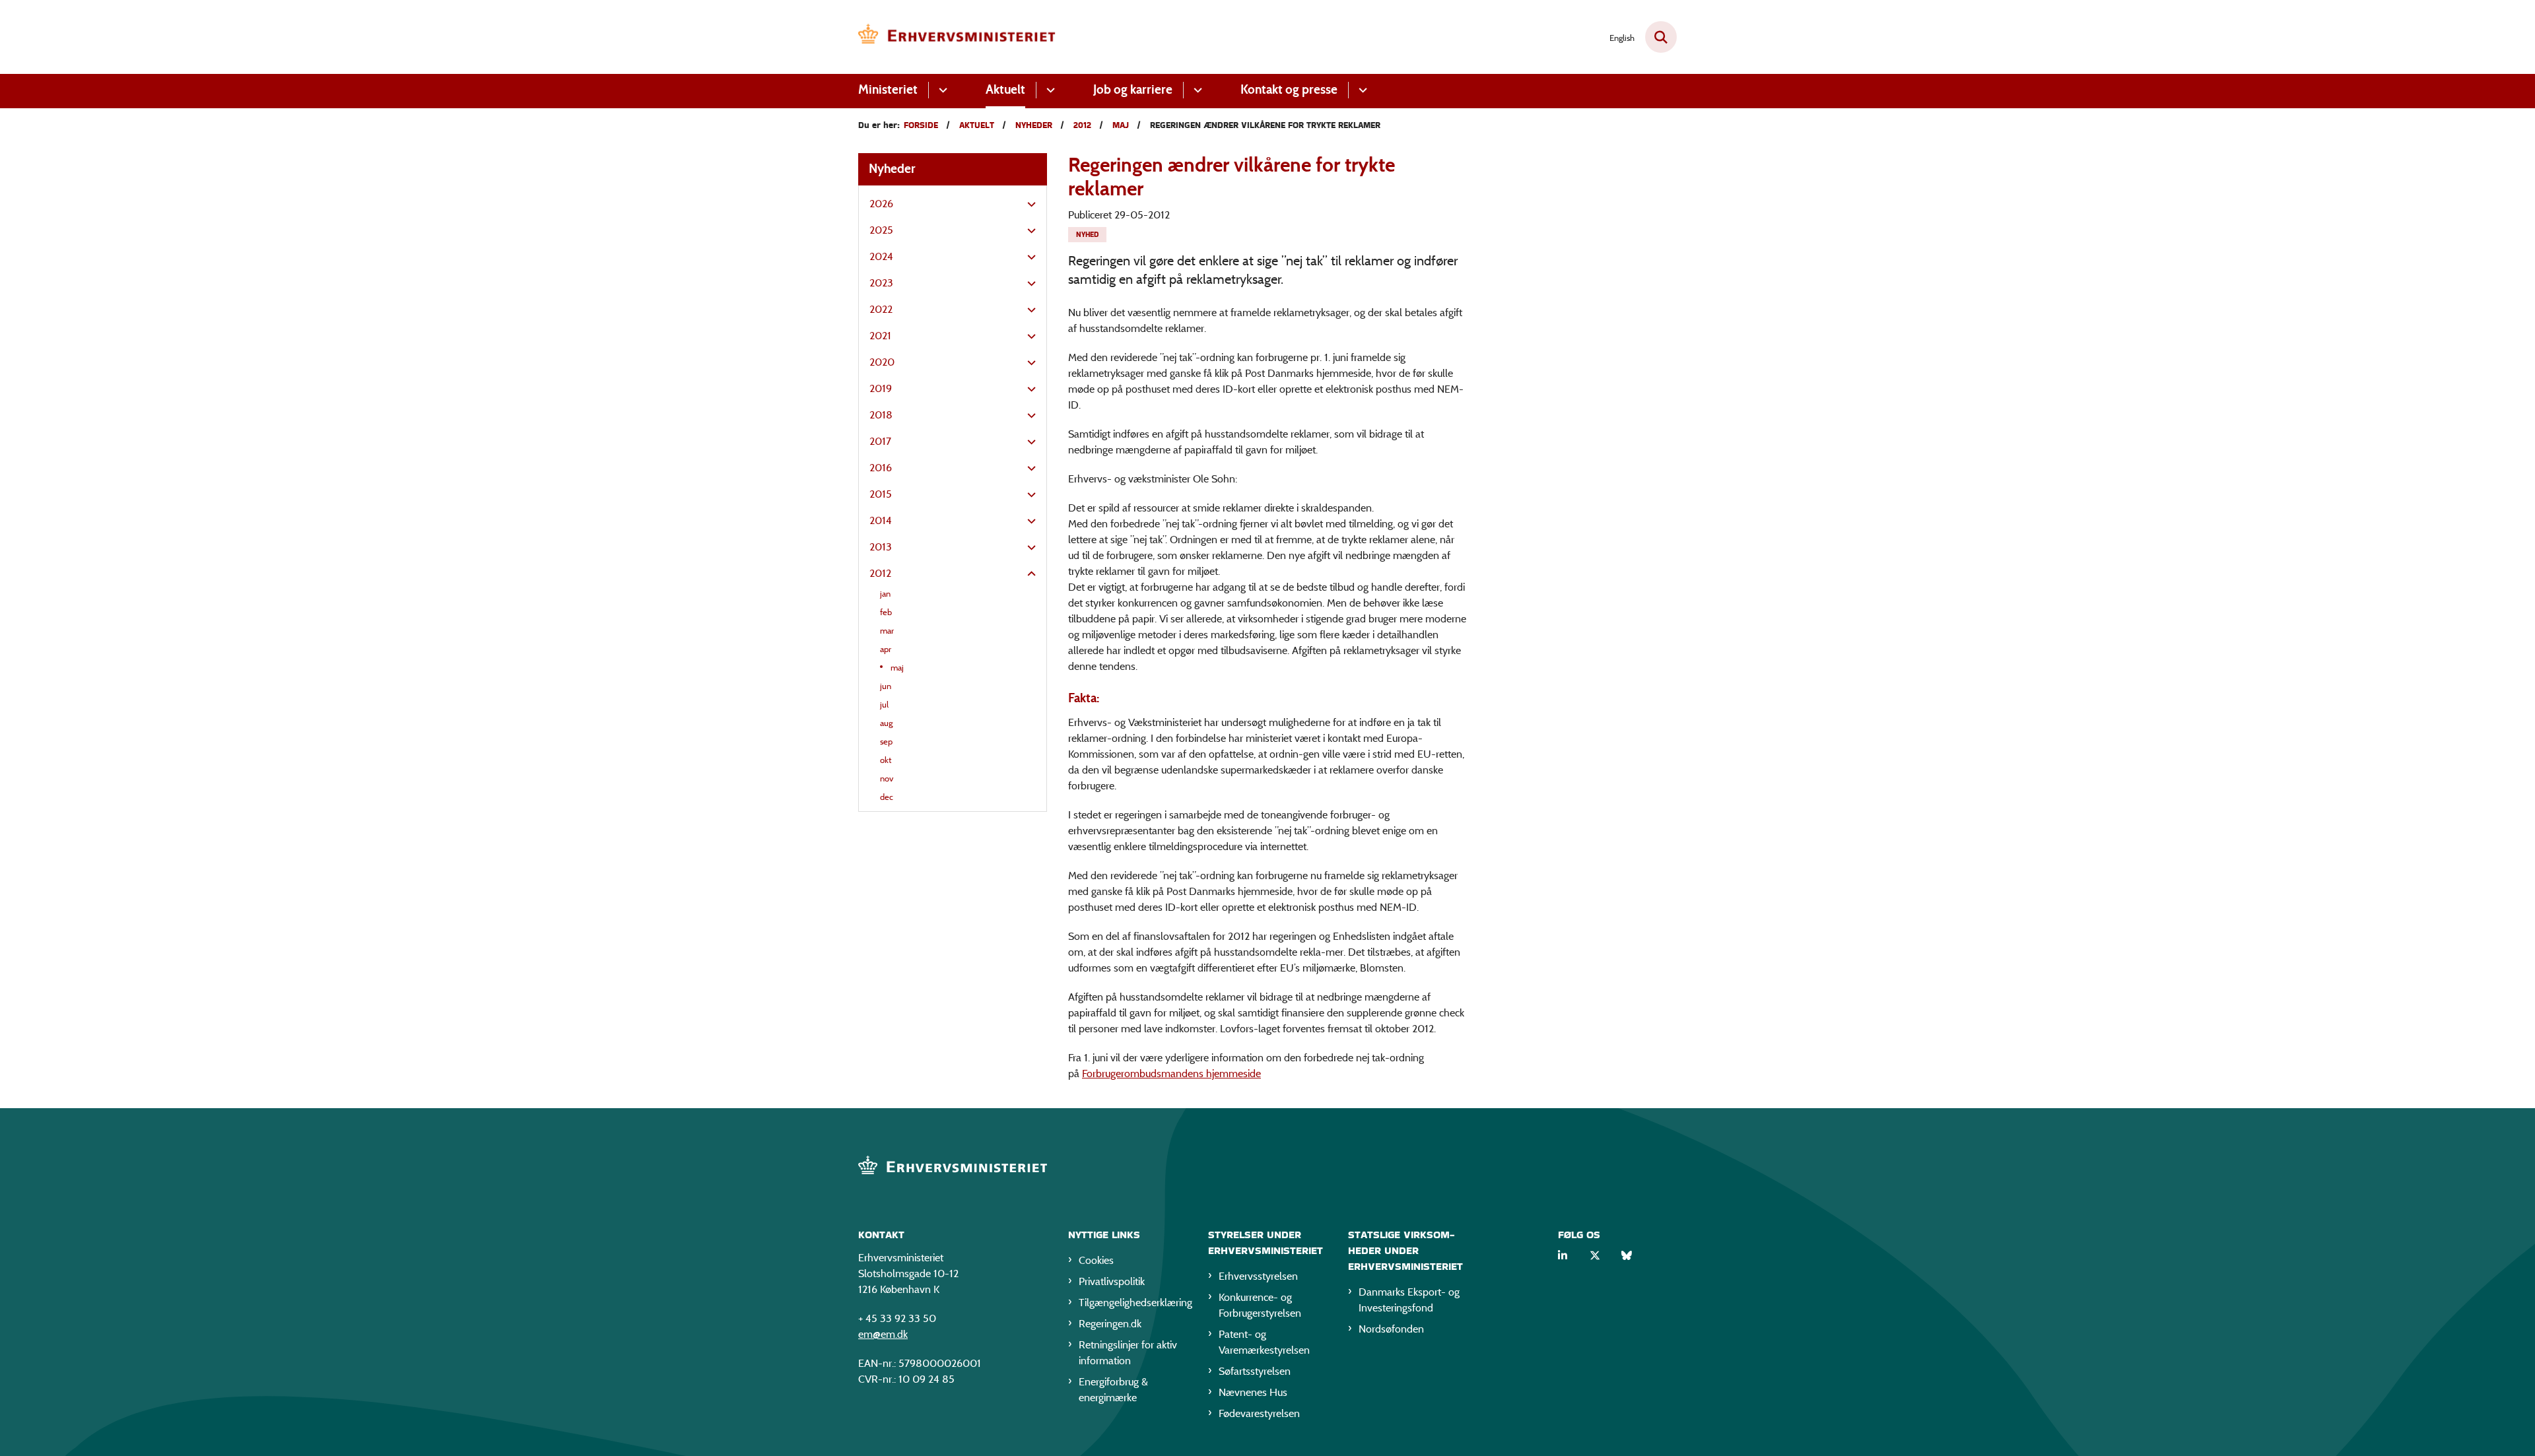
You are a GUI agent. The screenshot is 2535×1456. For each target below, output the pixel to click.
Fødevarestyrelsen (1259, 1413)
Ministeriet (888, 89)
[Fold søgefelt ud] (1661, 37)
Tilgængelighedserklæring (1133, 1303)
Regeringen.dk (1110, 1324)
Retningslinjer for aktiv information (1128, 1353)
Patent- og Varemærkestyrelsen (1264, 1342)
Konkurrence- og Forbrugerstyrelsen (1260, 1305)
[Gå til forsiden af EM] (957, 37)
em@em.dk (883, 1334)
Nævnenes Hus (1253, 1392)
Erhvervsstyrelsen (1258, 1276)
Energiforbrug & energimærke (1113, 1390)
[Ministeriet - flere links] (941, 90)
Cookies (1096, 1260)
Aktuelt (1005, 89)
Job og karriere (1133, 89)
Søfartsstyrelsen (1255, 1371)
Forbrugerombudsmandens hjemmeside (1171, 1074)
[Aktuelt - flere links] (1049, 90)
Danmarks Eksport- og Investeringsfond (1409, 1300)
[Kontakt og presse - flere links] (1361, 90)
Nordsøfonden (1391, 1329)
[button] (1028, 205)
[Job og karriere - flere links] (1196, 90)
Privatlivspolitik (1112, 1281)
